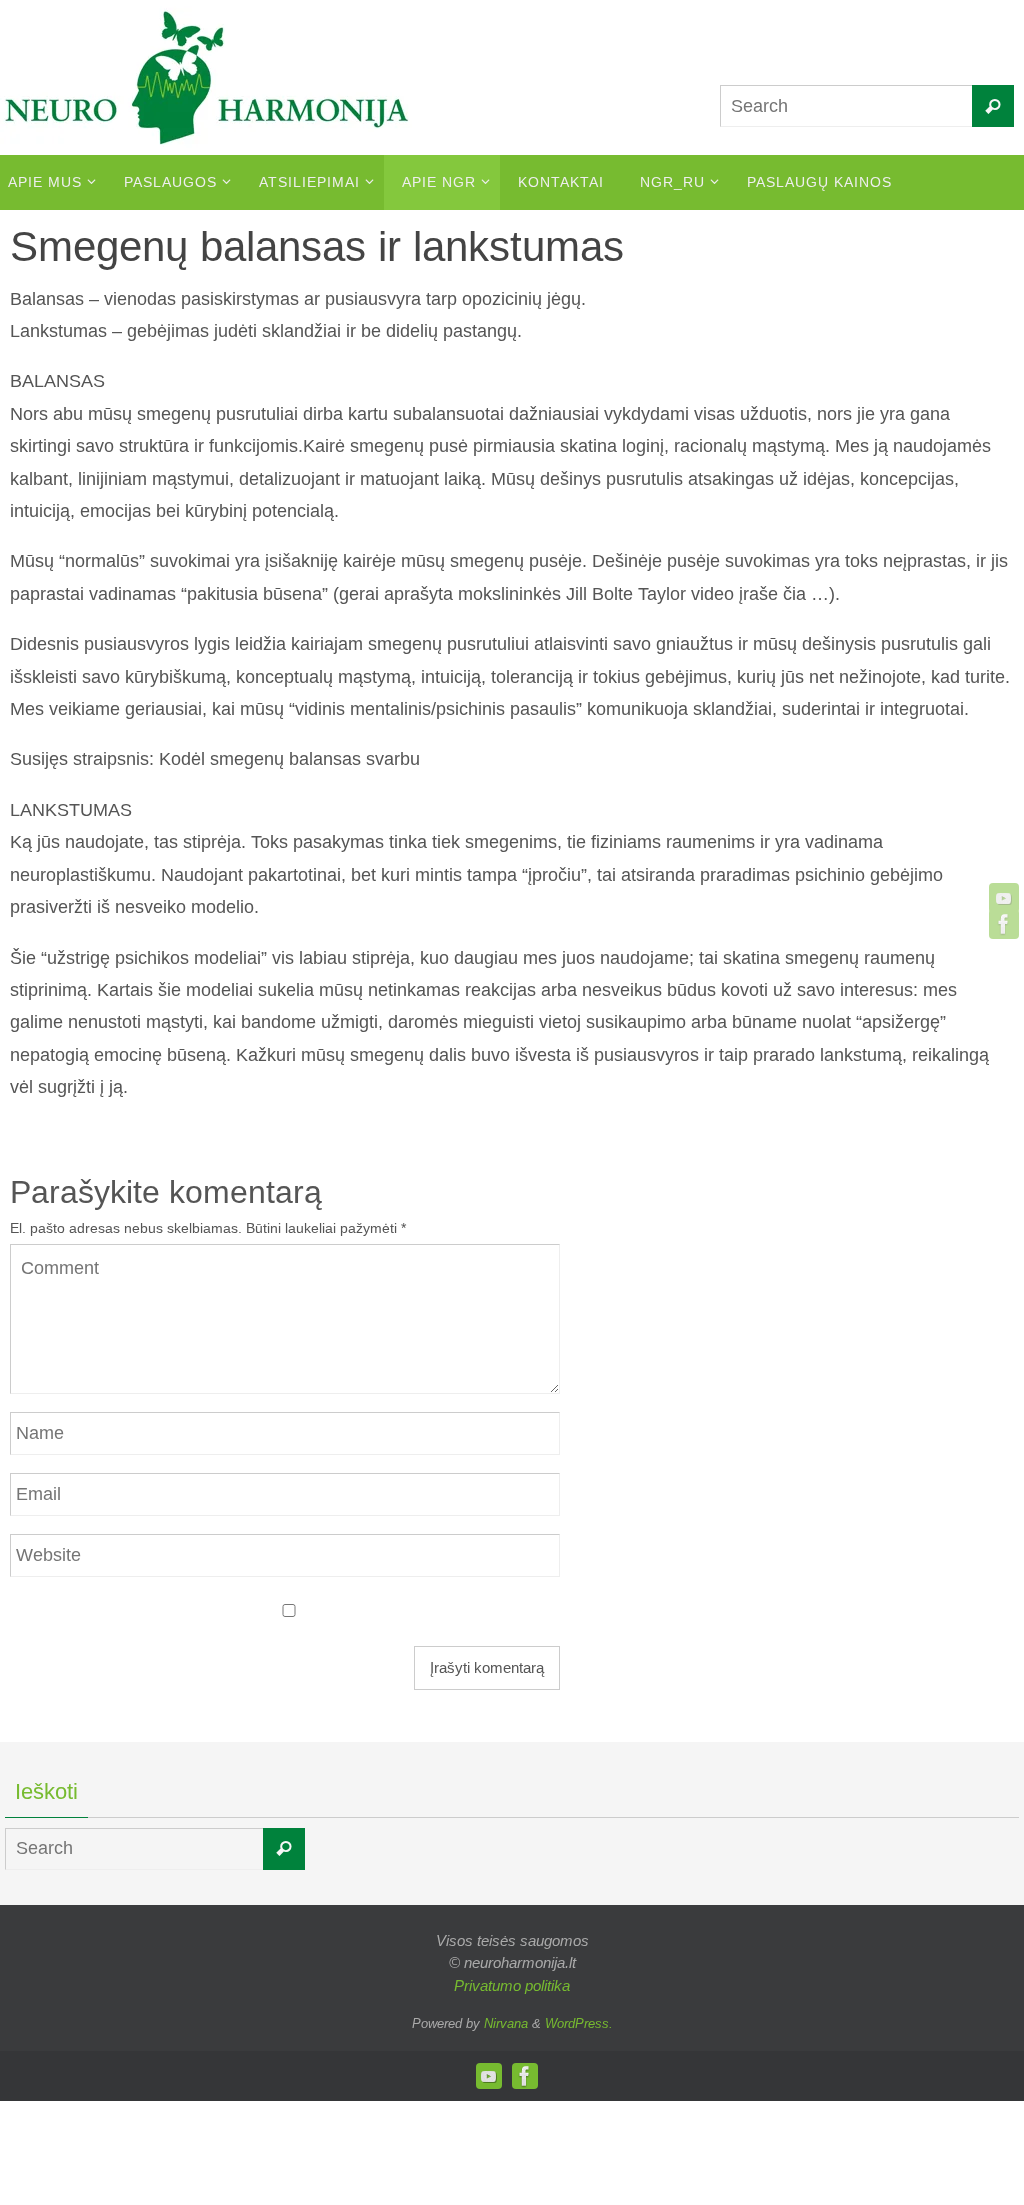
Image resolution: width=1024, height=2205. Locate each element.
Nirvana (506, 2023)
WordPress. (579, 2023)
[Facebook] (1004, 924)
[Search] (993, 106)
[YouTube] (1004, 898)
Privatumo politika (512, 1985)
